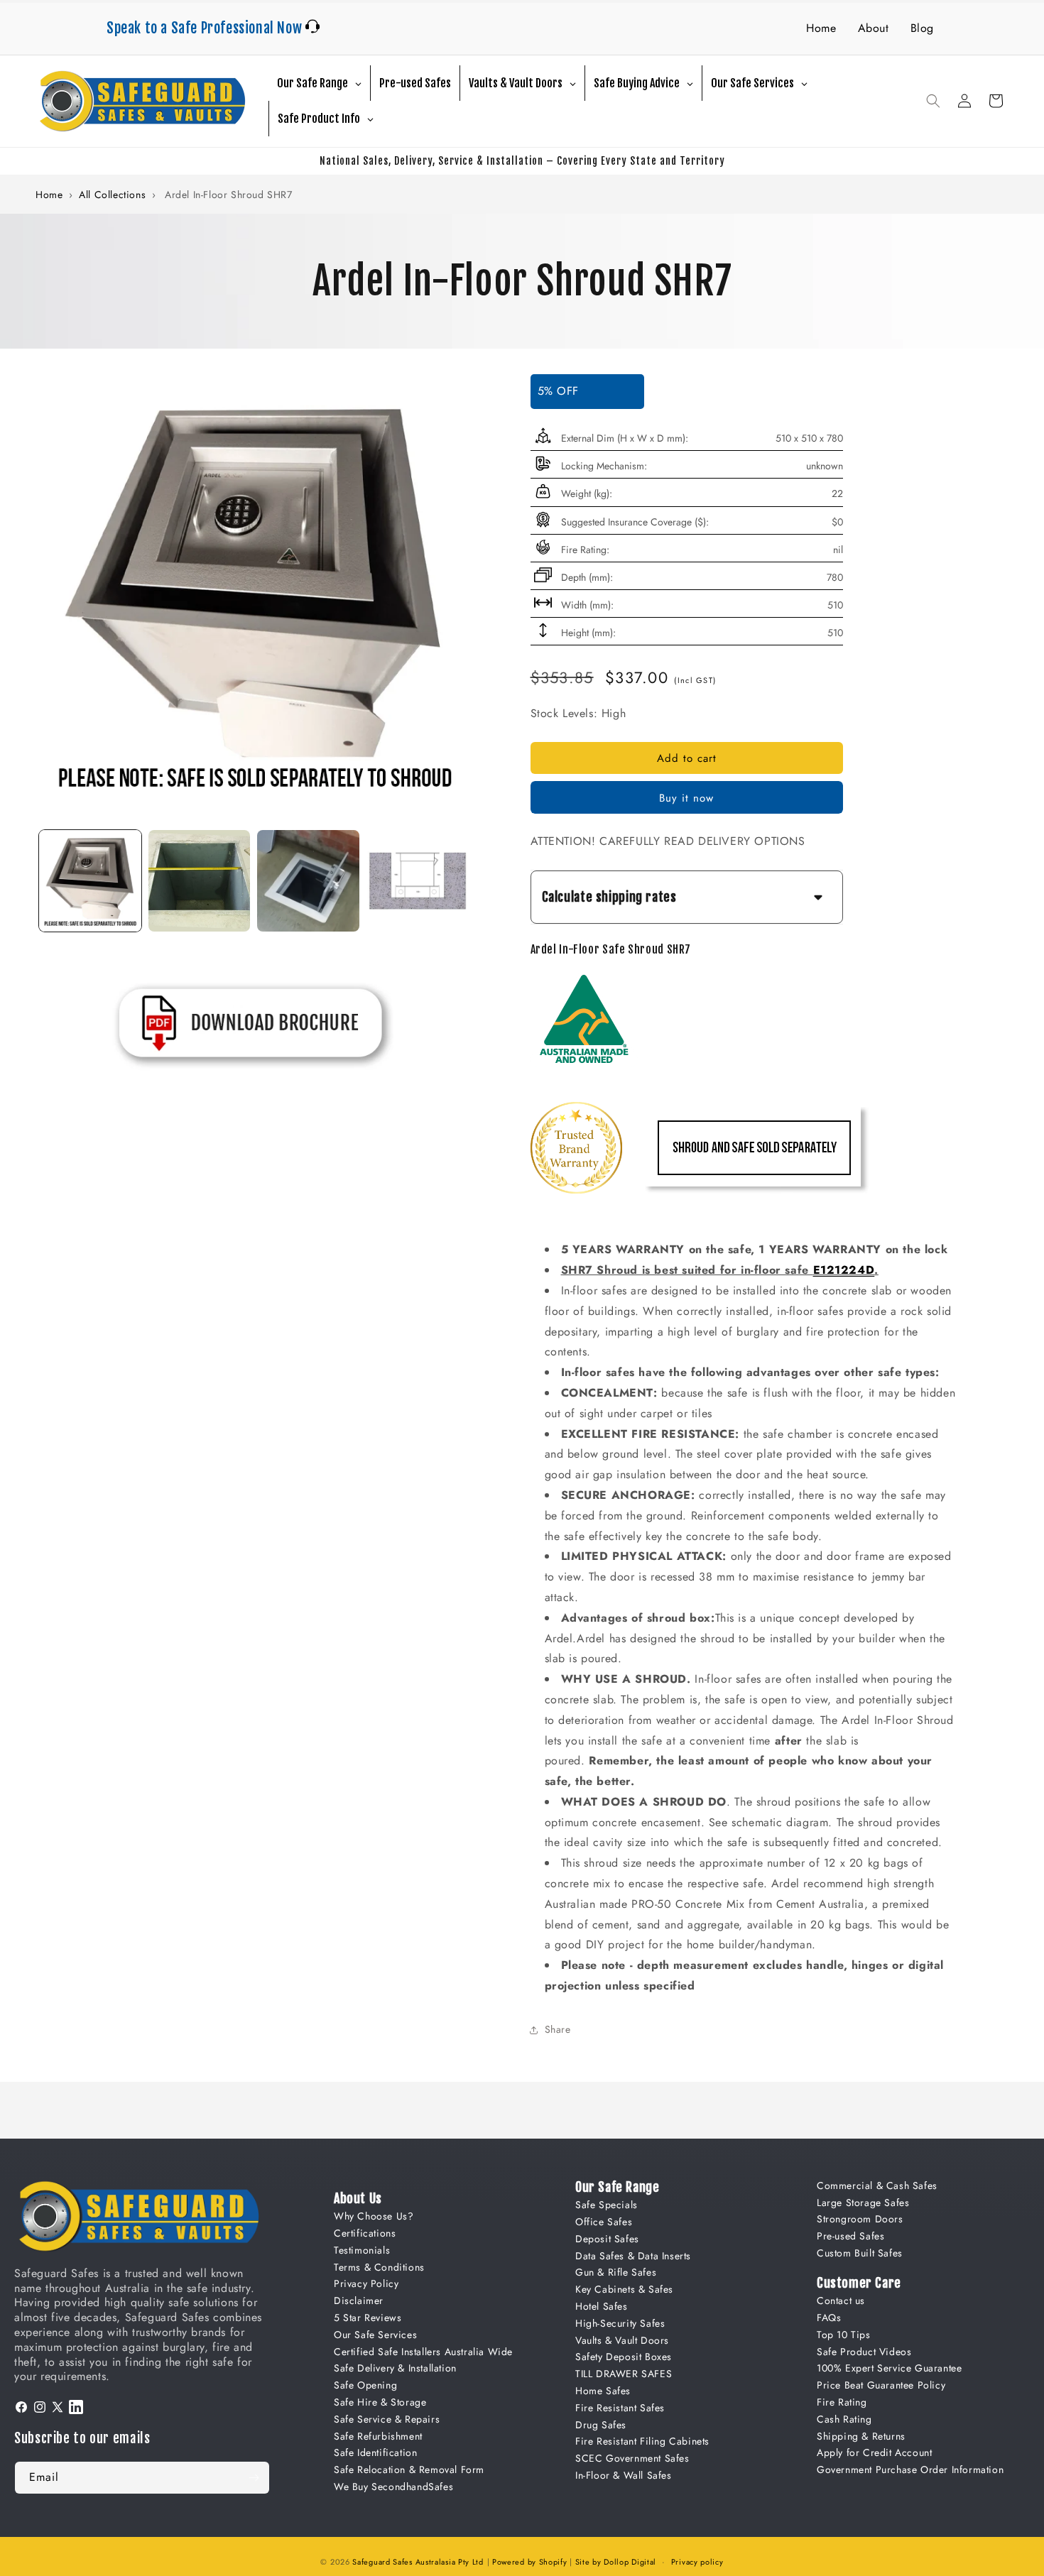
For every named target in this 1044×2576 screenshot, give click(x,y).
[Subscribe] (254, 2478)
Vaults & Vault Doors (622, 2340)
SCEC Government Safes (632, 2458)
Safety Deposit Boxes (624, 2357)
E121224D (844, 1270)
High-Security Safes (620, 2323)
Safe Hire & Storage (380, 2402)
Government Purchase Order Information (910, 2469)
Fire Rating (842, 2402)
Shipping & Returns (861, 2436)
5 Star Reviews (368, 2318)
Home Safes (603, 2391)
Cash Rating (844, 2419)
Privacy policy (697, 2562)
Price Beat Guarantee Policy (881, 2385)
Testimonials (362, 2250)
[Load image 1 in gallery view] (90, 881)
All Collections (112, 195)
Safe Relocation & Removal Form (409, 2469)
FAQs (829, 2318)
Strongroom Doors (860, 2219)
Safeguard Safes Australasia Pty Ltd (418, 2562)
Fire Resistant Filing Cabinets (642, 2441)
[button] (933, 101)
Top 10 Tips (844, 2335)
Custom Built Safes (860, 2253)
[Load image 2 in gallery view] (200, 881)
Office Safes (604, 2222)
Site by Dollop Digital (616, 2562)
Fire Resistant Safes (620, 2408)
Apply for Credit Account (874, 2452)
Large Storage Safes (863, 2203)
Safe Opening (365, 2385)
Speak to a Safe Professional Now (206, 28)
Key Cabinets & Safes (624, 2289)
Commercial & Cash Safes (877, 2185)
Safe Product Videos (864, 2352)
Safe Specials (607, 2205)
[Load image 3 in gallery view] (308, 881)
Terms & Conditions (379, 2267)
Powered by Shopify (530, 2562)
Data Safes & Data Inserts (633, 2256)
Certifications (365, 2233)
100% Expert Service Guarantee (889, 2368)
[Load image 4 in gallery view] (418, 881)
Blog (922, 28)
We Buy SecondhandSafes (393, 2487)
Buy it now (686, 798)
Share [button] (558, 2029)
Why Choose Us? (374, 2216)
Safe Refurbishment (378, 2436)
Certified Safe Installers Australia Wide (423, 2352)
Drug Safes (601, 2425)
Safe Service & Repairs (387, 2419)
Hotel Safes (602, 2306)
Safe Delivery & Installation (395, 2368)
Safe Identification (375, 2452)
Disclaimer (359, 2301)
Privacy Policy (366, 2283)
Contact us (841, 2301)
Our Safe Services (375, 2335)
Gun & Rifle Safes (616, 2272)
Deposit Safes (607, 2239)
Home (821, 28)
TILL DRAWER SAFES (624, 2374)
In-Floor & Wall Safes (624, 2475)
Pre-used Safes (850, 2236)
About (874, 28)
